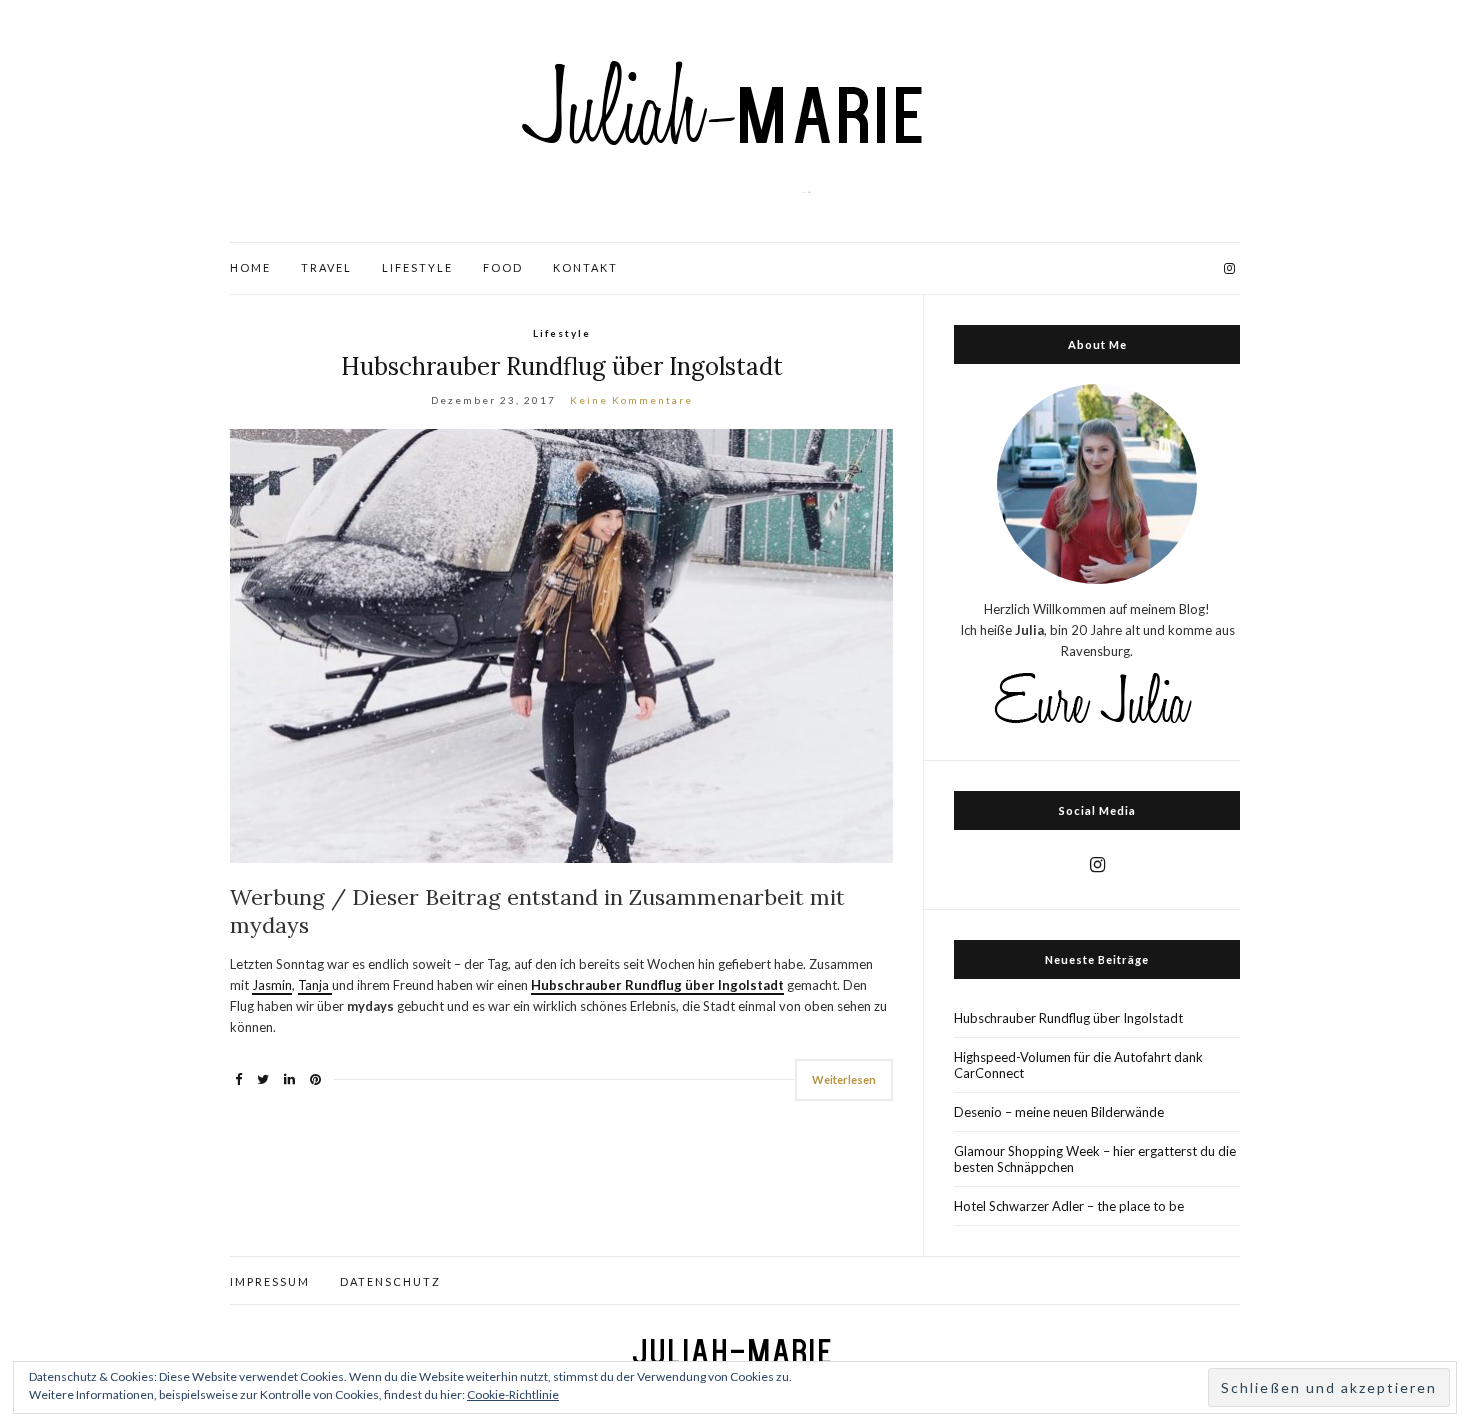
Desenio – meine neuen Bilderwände (1059, 1112)
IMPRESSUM (270, 1281)
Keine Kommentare (631, 400)
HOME (250, 267)
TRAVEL (326, 267)
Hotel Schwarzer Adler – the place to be (1069, 1206)
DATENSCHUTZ (390, 1281)
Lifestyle (562, 333)
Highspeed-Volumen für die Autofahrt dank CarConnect (1078, 1065)
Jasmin (272, 985)
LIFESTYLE (417, 267)
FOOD (503, 267)
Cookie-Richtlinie (513, 1394)
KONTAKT (585, 267)
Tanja (315, 985)
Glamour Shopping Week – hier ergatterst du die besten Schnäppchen (1095, 1159)
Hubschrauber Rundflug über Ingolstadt (562, 366)
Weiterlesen (844, 1079)
